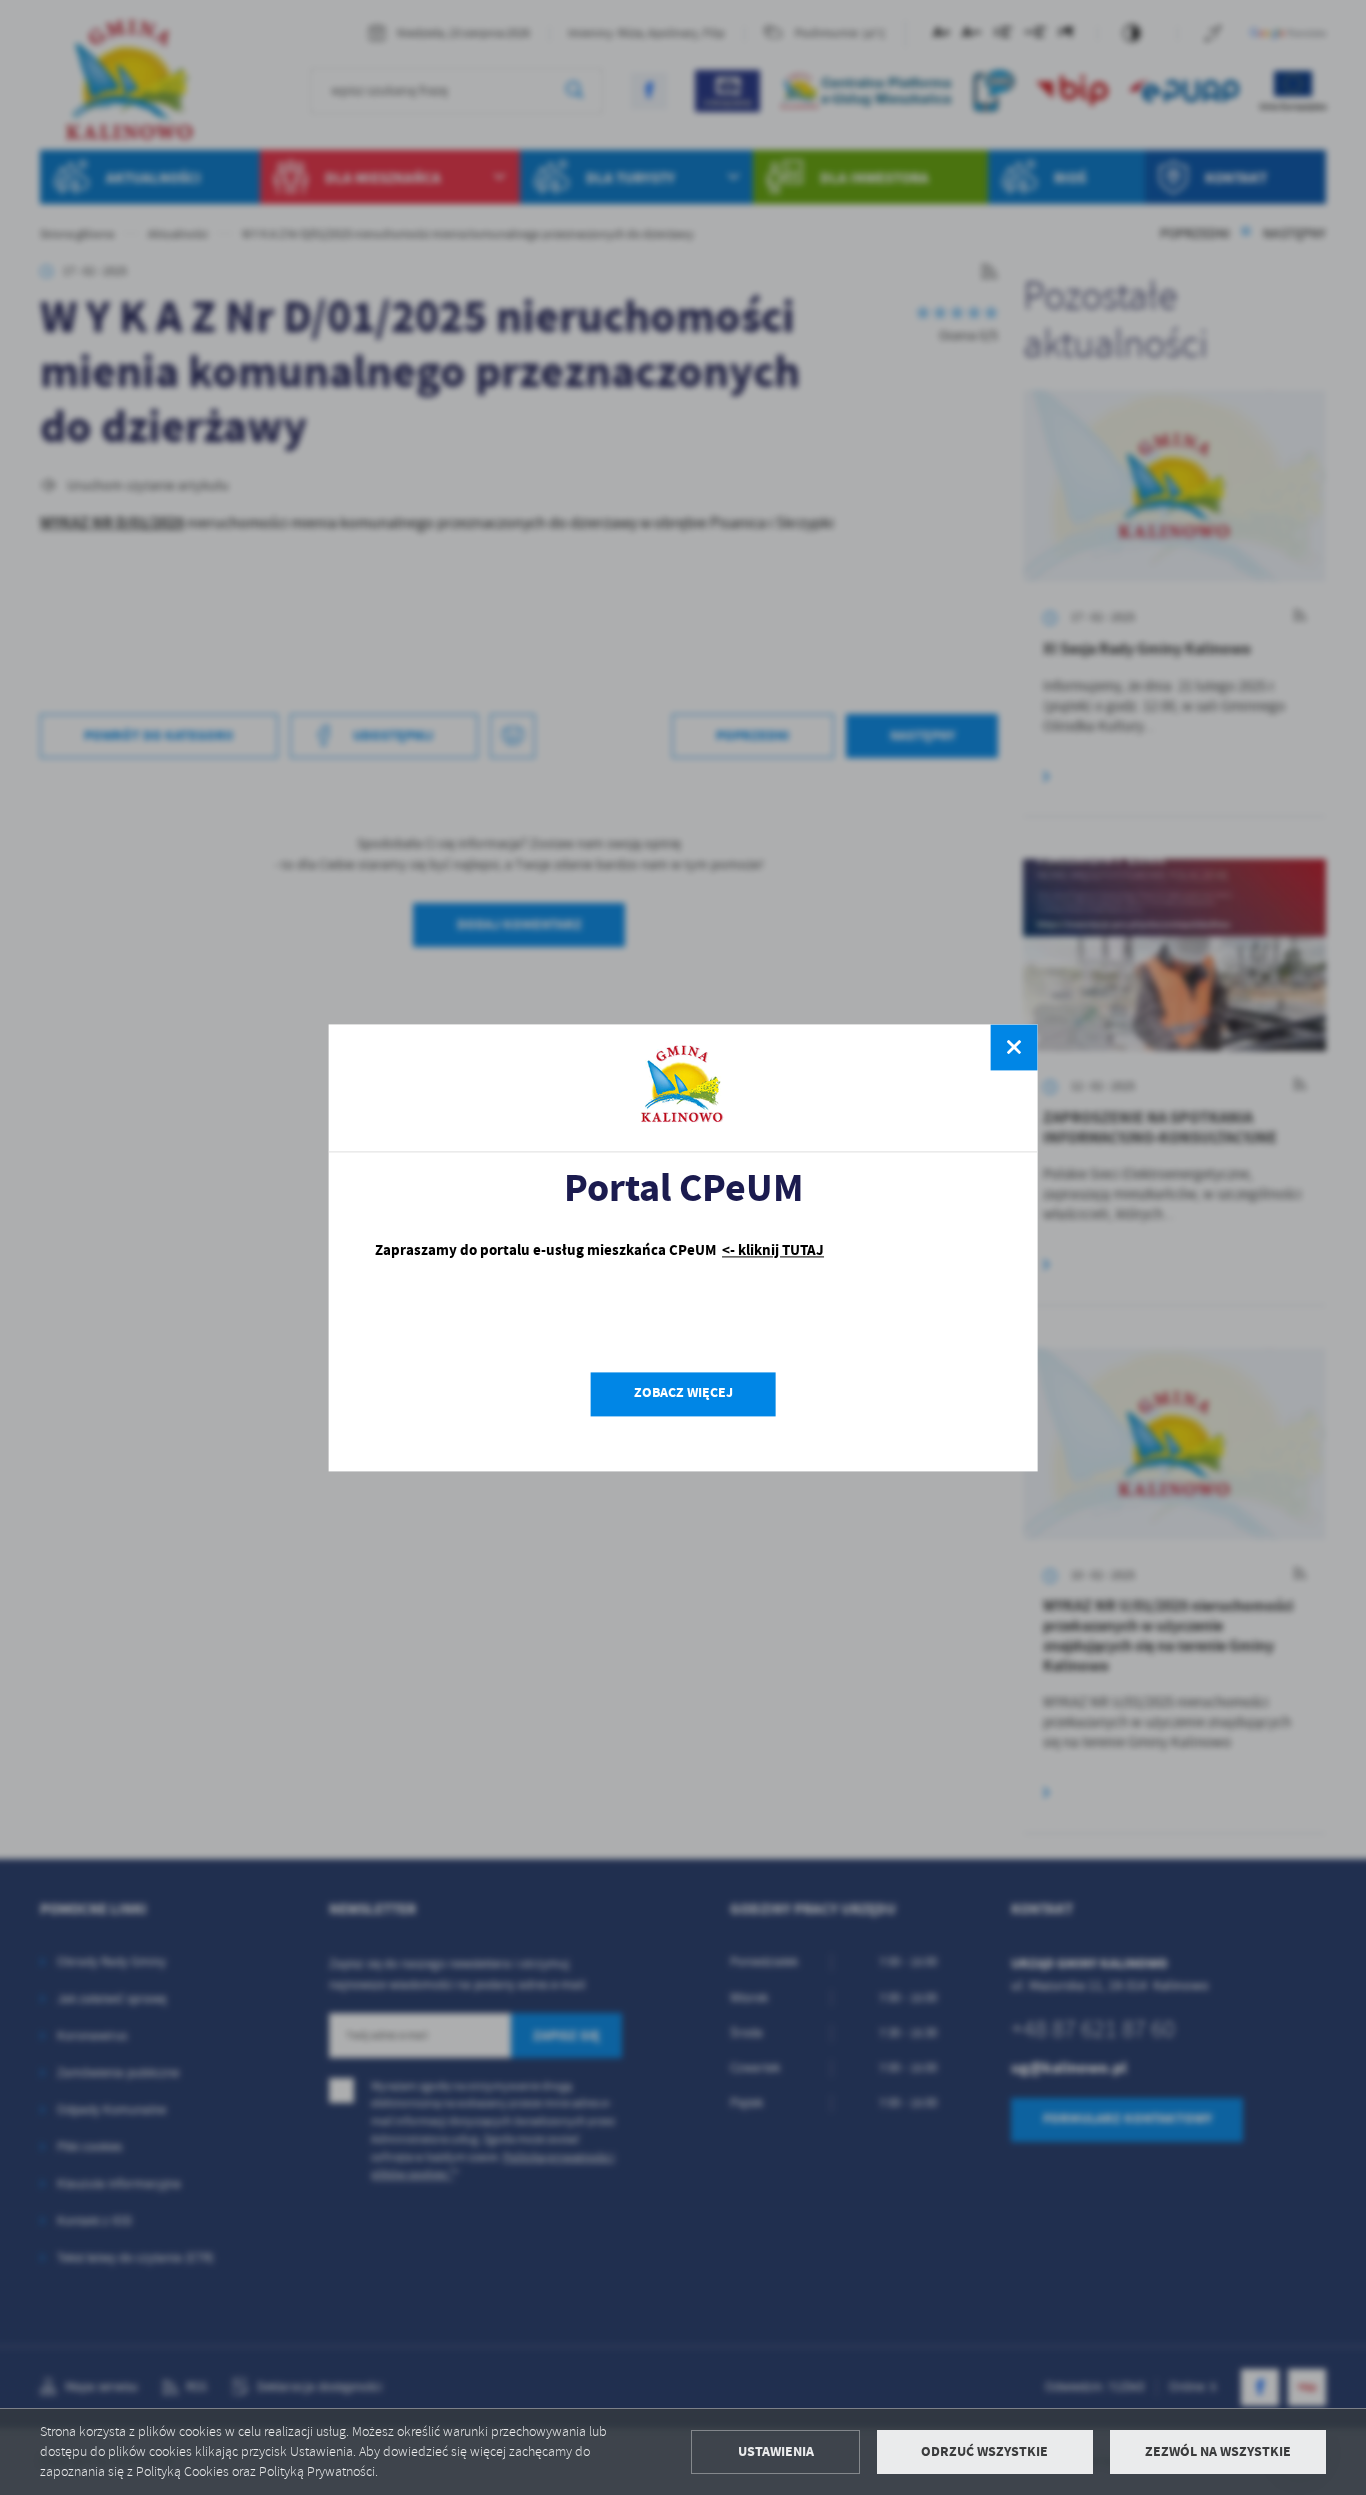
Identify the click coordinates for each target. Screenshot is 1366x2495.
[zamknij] (1014, 1047)
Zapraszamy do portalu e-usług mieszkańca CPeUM (599, 1251)
